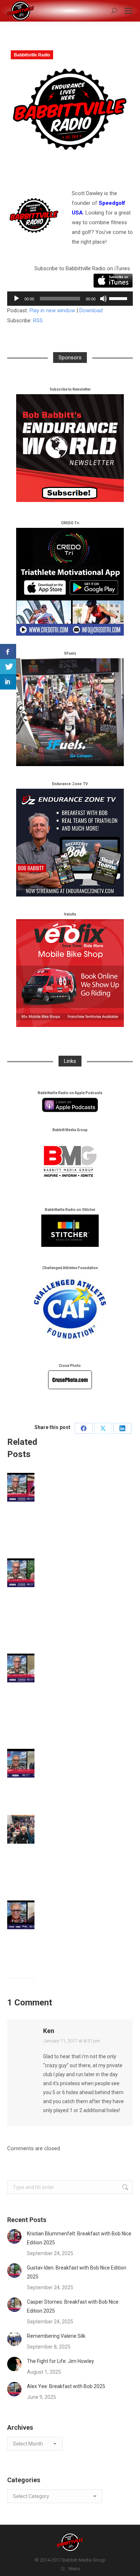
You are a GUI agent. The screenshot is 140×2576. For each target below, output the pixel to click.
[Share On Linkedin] (8, 682)
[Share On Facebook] (8, 652)
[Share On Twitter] (8, 667)
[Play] (17, 299)
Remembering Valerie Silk (56, 2336)
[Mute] (103, 299)
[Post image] (27, 1487)
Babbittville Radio (32, 55)
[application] (70, 299)
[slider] (119, 298)
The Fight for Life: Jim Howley (60, 2361)
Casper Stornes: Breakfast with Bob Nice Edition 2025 (73, 2306)
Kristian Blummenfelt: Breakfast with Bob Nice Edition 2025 (79, 2238)
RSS (38, 321)
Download (91, 310)
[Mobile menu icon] (129, 11)
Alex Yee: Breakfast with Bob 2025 (66, 2386)
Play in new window (52, 310)
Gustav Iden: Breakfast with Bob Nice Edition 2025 (77, 2272)
